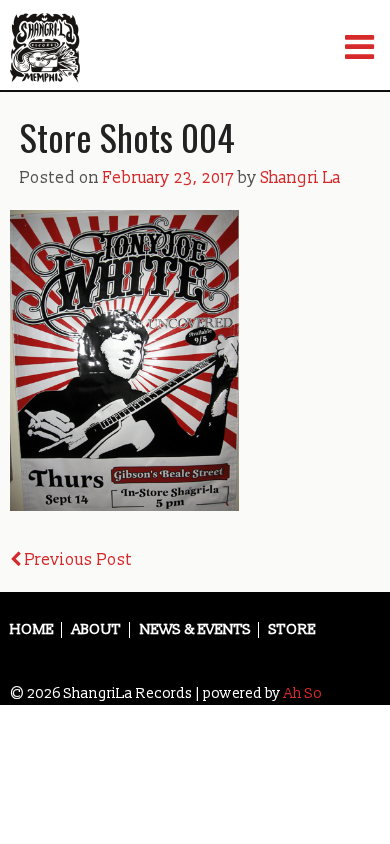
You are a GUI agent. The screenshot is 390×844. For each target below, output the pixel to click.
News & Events (195, 630)
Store (292, 630)
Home (32, 630)
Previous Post (76, 560)
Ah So (303, 693)
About (96, 630)
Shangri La (301, 178)
